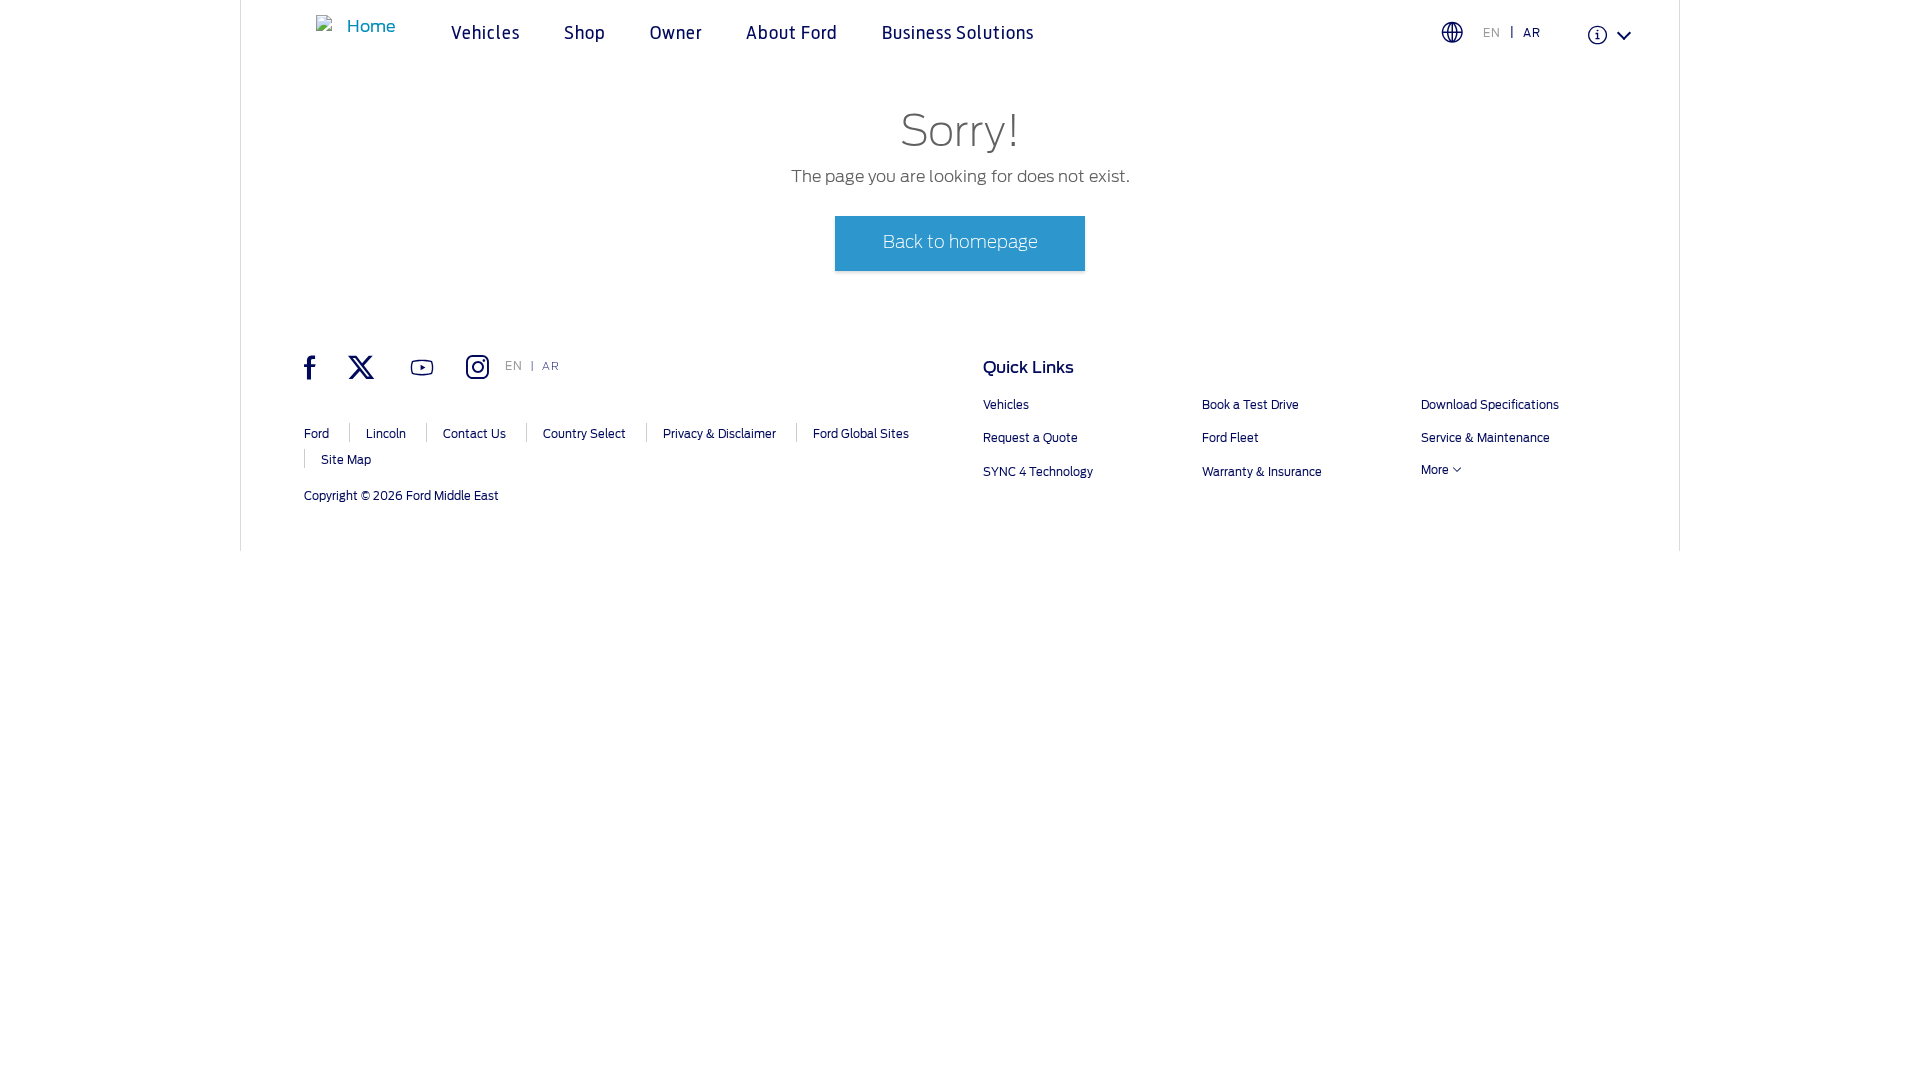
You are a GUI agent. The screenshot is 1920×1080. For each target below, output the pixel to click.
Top (1697, 985)
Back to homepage (960, 242)
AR (1532, 33)
